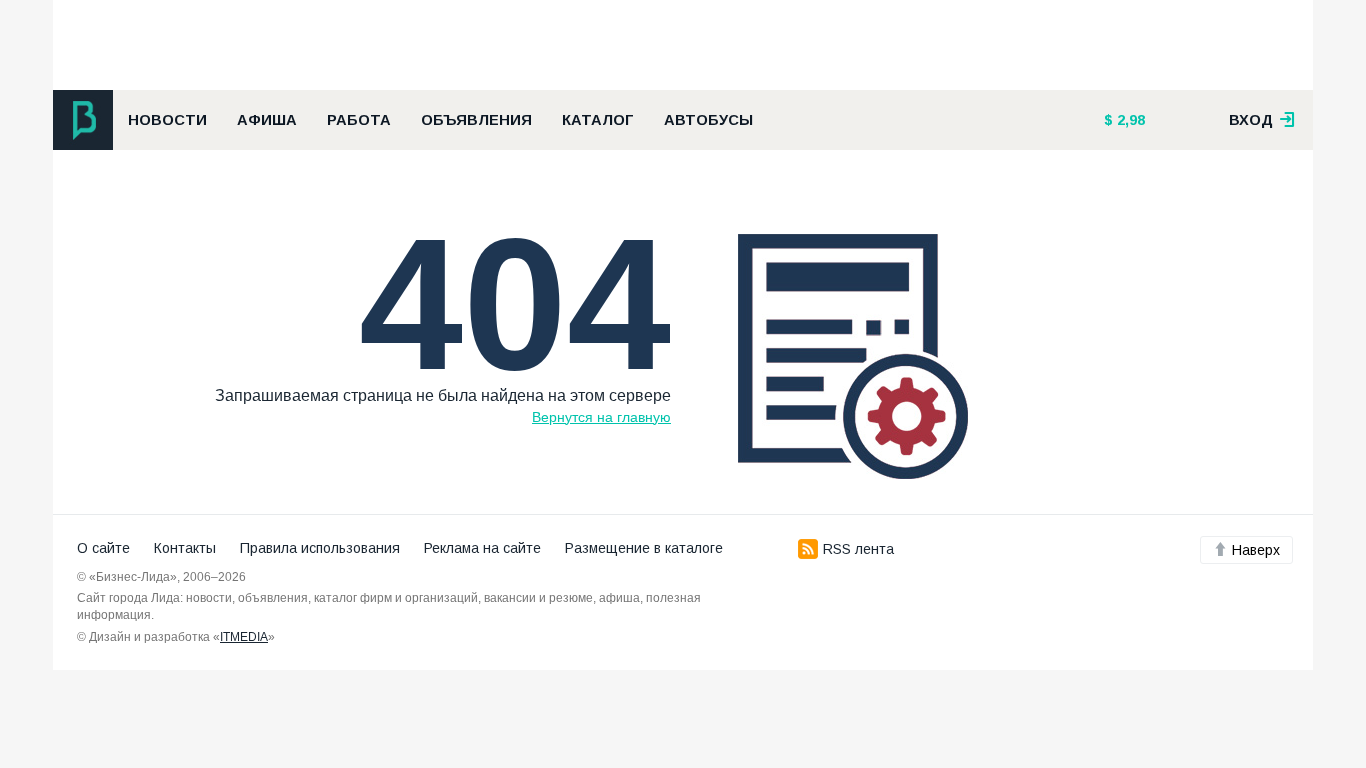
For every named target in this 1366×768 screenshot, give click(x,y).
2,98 (1129, 120)
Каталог (598, 120)
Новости (167, 120)
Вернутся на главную (601, 417)
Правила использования (320, 548)
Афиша (267, 120)
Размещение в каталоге (644, 548)
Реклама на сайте (482, 548)
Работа (359, 120)
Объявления (476, 120)
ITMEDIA (244, 637)
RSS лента (858, 549)
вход (1253, 120)
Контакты (185, 548)
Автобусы (708, 120)
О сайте (103, 548)
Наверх (1256, 550)
